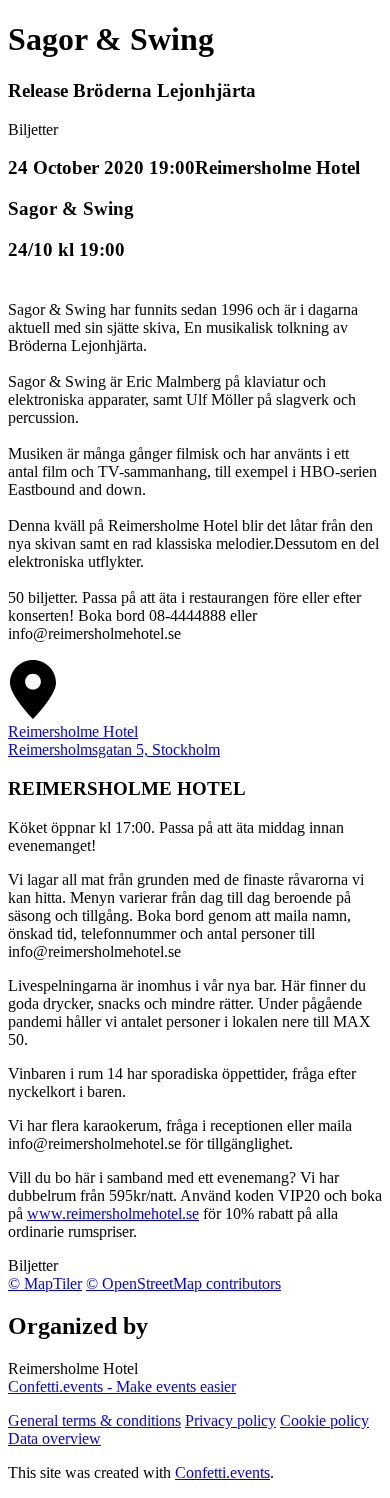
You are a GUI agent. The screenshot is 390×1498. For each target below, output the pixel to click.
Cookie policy (324, 1420)
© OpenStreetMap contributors (183, 1283)
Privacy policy (230, 1420)
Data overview (54, 1438)
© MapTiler (45, 1283)
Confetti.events (222, 1472)
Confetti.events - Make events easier (122, 1386)
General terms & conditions (94, 1420)
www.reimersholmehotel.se (113, 1213)
